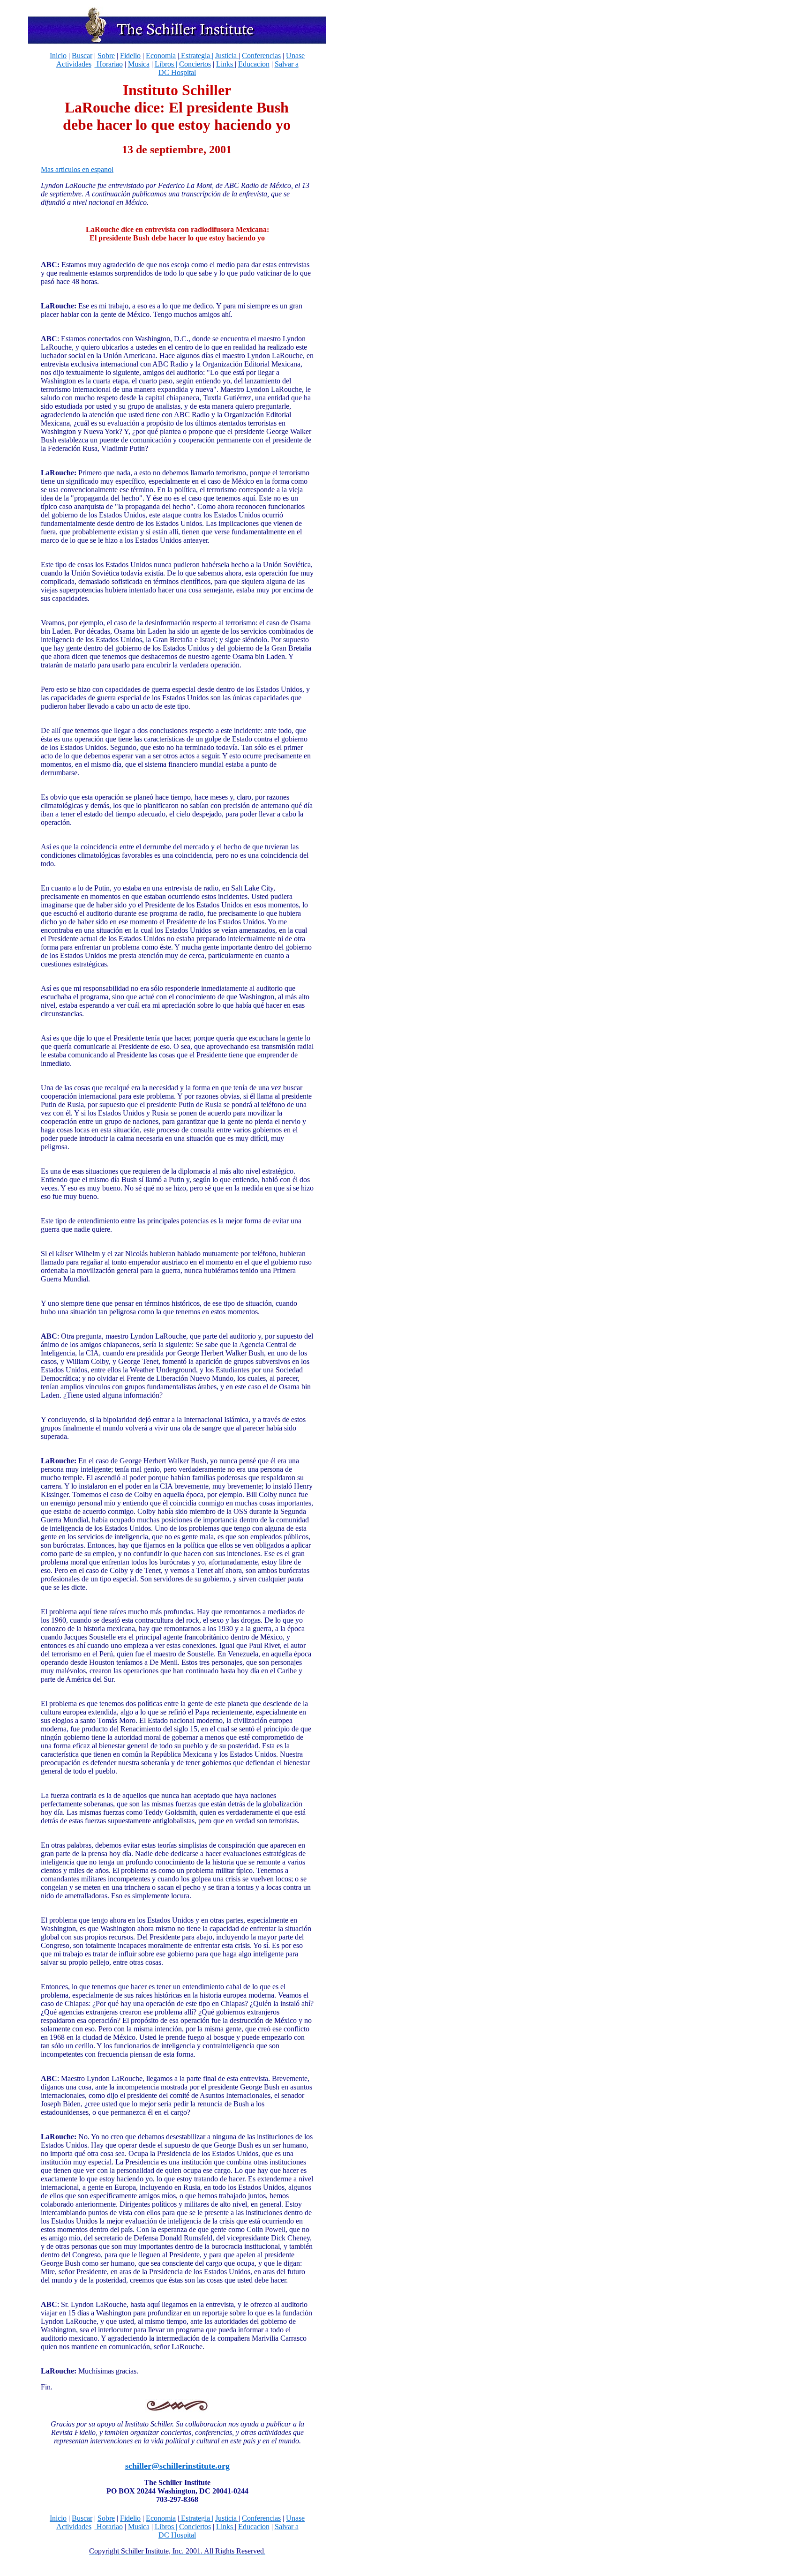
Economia (161, 56)
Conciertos (195, 64)
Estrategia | (196, 56)
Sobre (106, 56)
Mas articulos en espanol (77, 169)
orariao (112, 64)
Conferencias (261, 56)
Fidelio (130, 56)
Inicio (58, 56)
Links (225, 64)
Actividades (74, 64)
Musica (139, 64)
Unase (295, 56)
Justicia (227, 56)
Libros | (166, 64)
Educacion (254, 64)
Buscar (82, 56)
